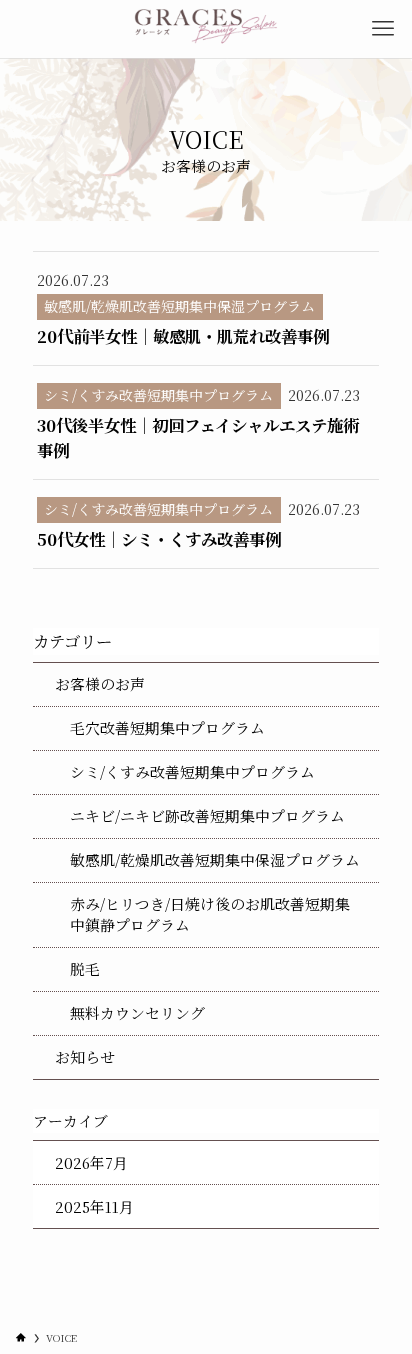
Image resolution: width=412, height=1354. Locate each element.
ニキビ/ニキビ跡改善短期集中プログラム (207, 815)
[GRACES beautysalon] (206, 29)
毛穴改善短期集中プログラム (167, 727)
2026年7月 (91, 1162)
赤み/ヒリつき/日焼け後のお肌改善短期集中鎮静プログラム (210, 914)
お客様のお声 (100, 683)
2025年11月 (94, 1206)
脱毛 (85, 968)
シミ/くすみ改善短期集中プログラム (192, 771)
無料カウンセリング (137, 1012)
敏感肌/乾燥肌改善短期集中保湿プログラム (215, 859)
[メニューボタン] (383, 29)
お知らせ (85, 1056)
